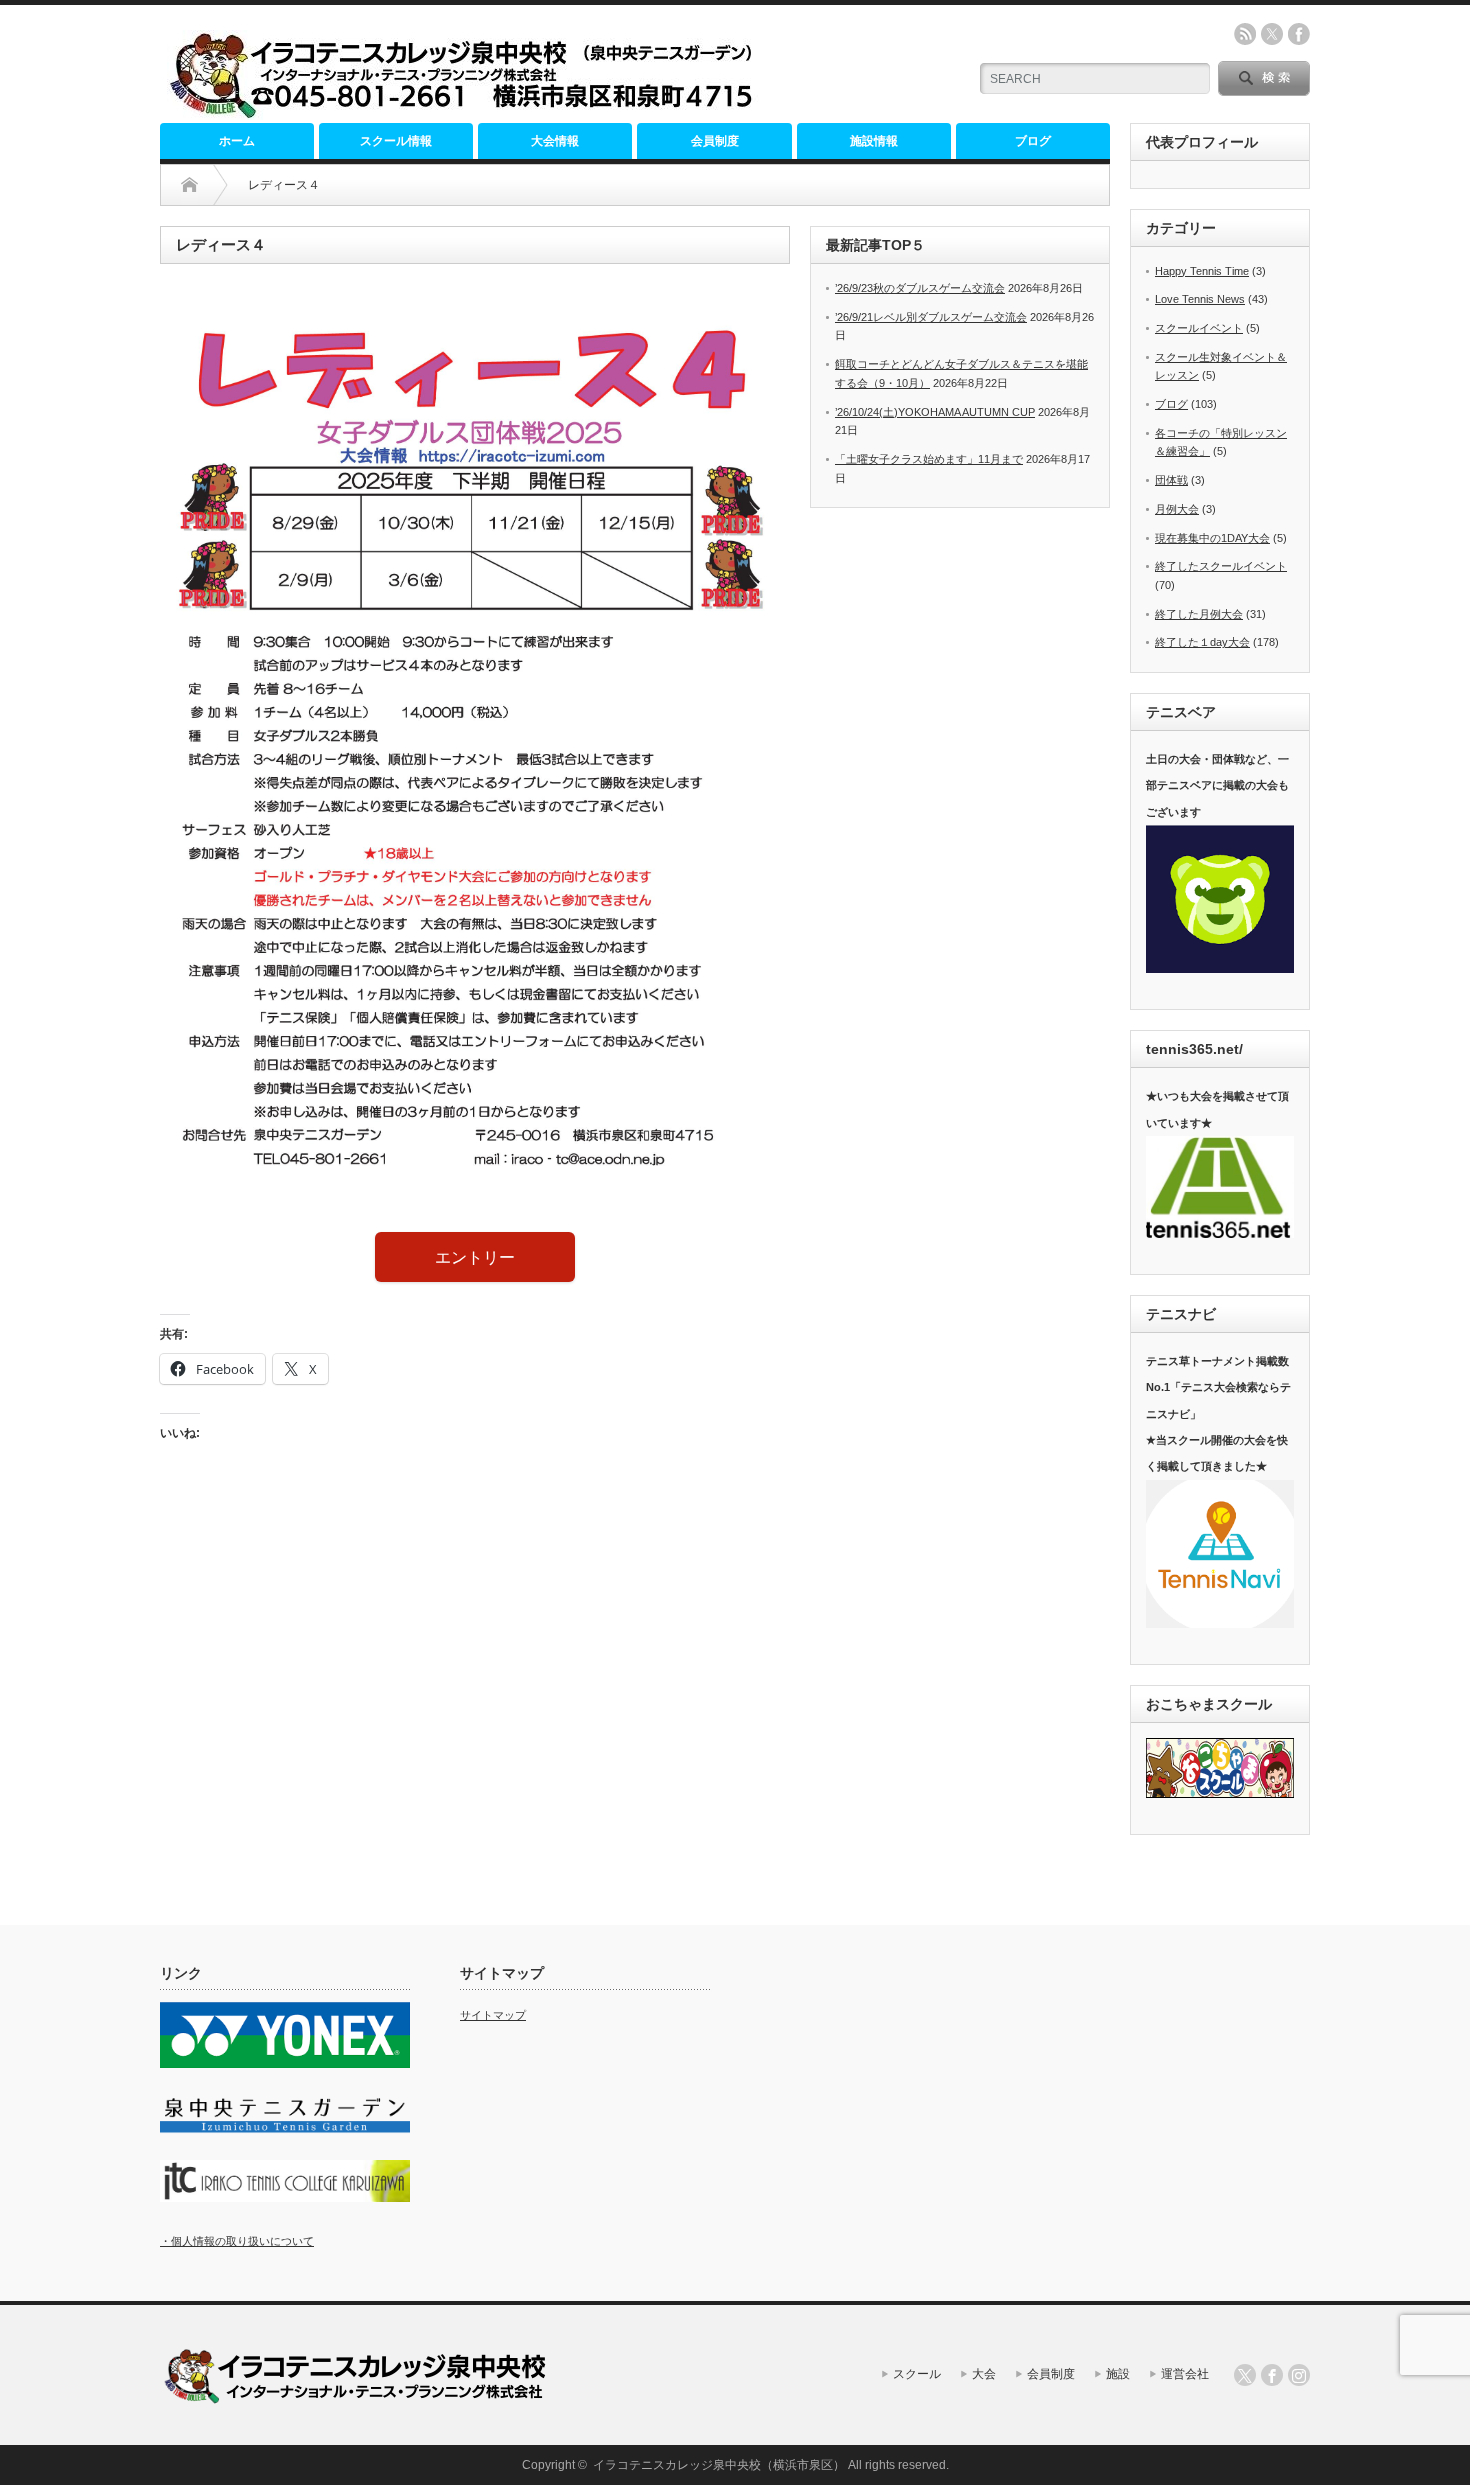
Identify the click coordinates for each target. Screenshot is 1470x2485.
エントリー (475, 1257)
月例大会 (1177, 509)
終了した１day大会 (1202, 642)
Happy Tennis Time (1202, 271)
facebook (1299, 34)
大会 (984, 2374)
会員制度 (715, 141)
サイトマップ (493, 2015)
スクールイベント (1199, 328)
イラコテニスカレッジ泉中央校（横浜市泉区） (719, 2465)
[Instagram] (1299, 2375)
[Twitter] (1245, 2375)
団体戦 (1171, 480)
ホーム (237, 141)
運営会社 (1185, 2374)
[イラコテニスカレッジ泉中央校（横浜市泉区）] (467, 111)
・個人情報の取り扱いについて (237, 2241)
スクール (917, 2374)
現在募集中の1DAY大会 (1212, 538)
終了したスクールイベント (1221, 566)
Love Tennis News (1200, 299)
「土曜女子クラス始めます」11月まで (929, 459)
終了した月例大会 (1199, 614)
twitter (1272, 34)
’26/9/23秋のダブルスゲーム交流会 (920, 288)
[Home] (189, 185)
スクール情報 (396, 141)
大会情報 (555, 141)
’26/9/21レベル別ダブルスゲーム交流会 (931, 317)
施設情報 (874, 141)
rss (1245, 34)
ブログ (1033, 141)
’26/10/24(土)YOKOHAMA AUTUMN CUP (935, 412)
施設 (1118, 2374)
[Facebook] (1272, 2375)
